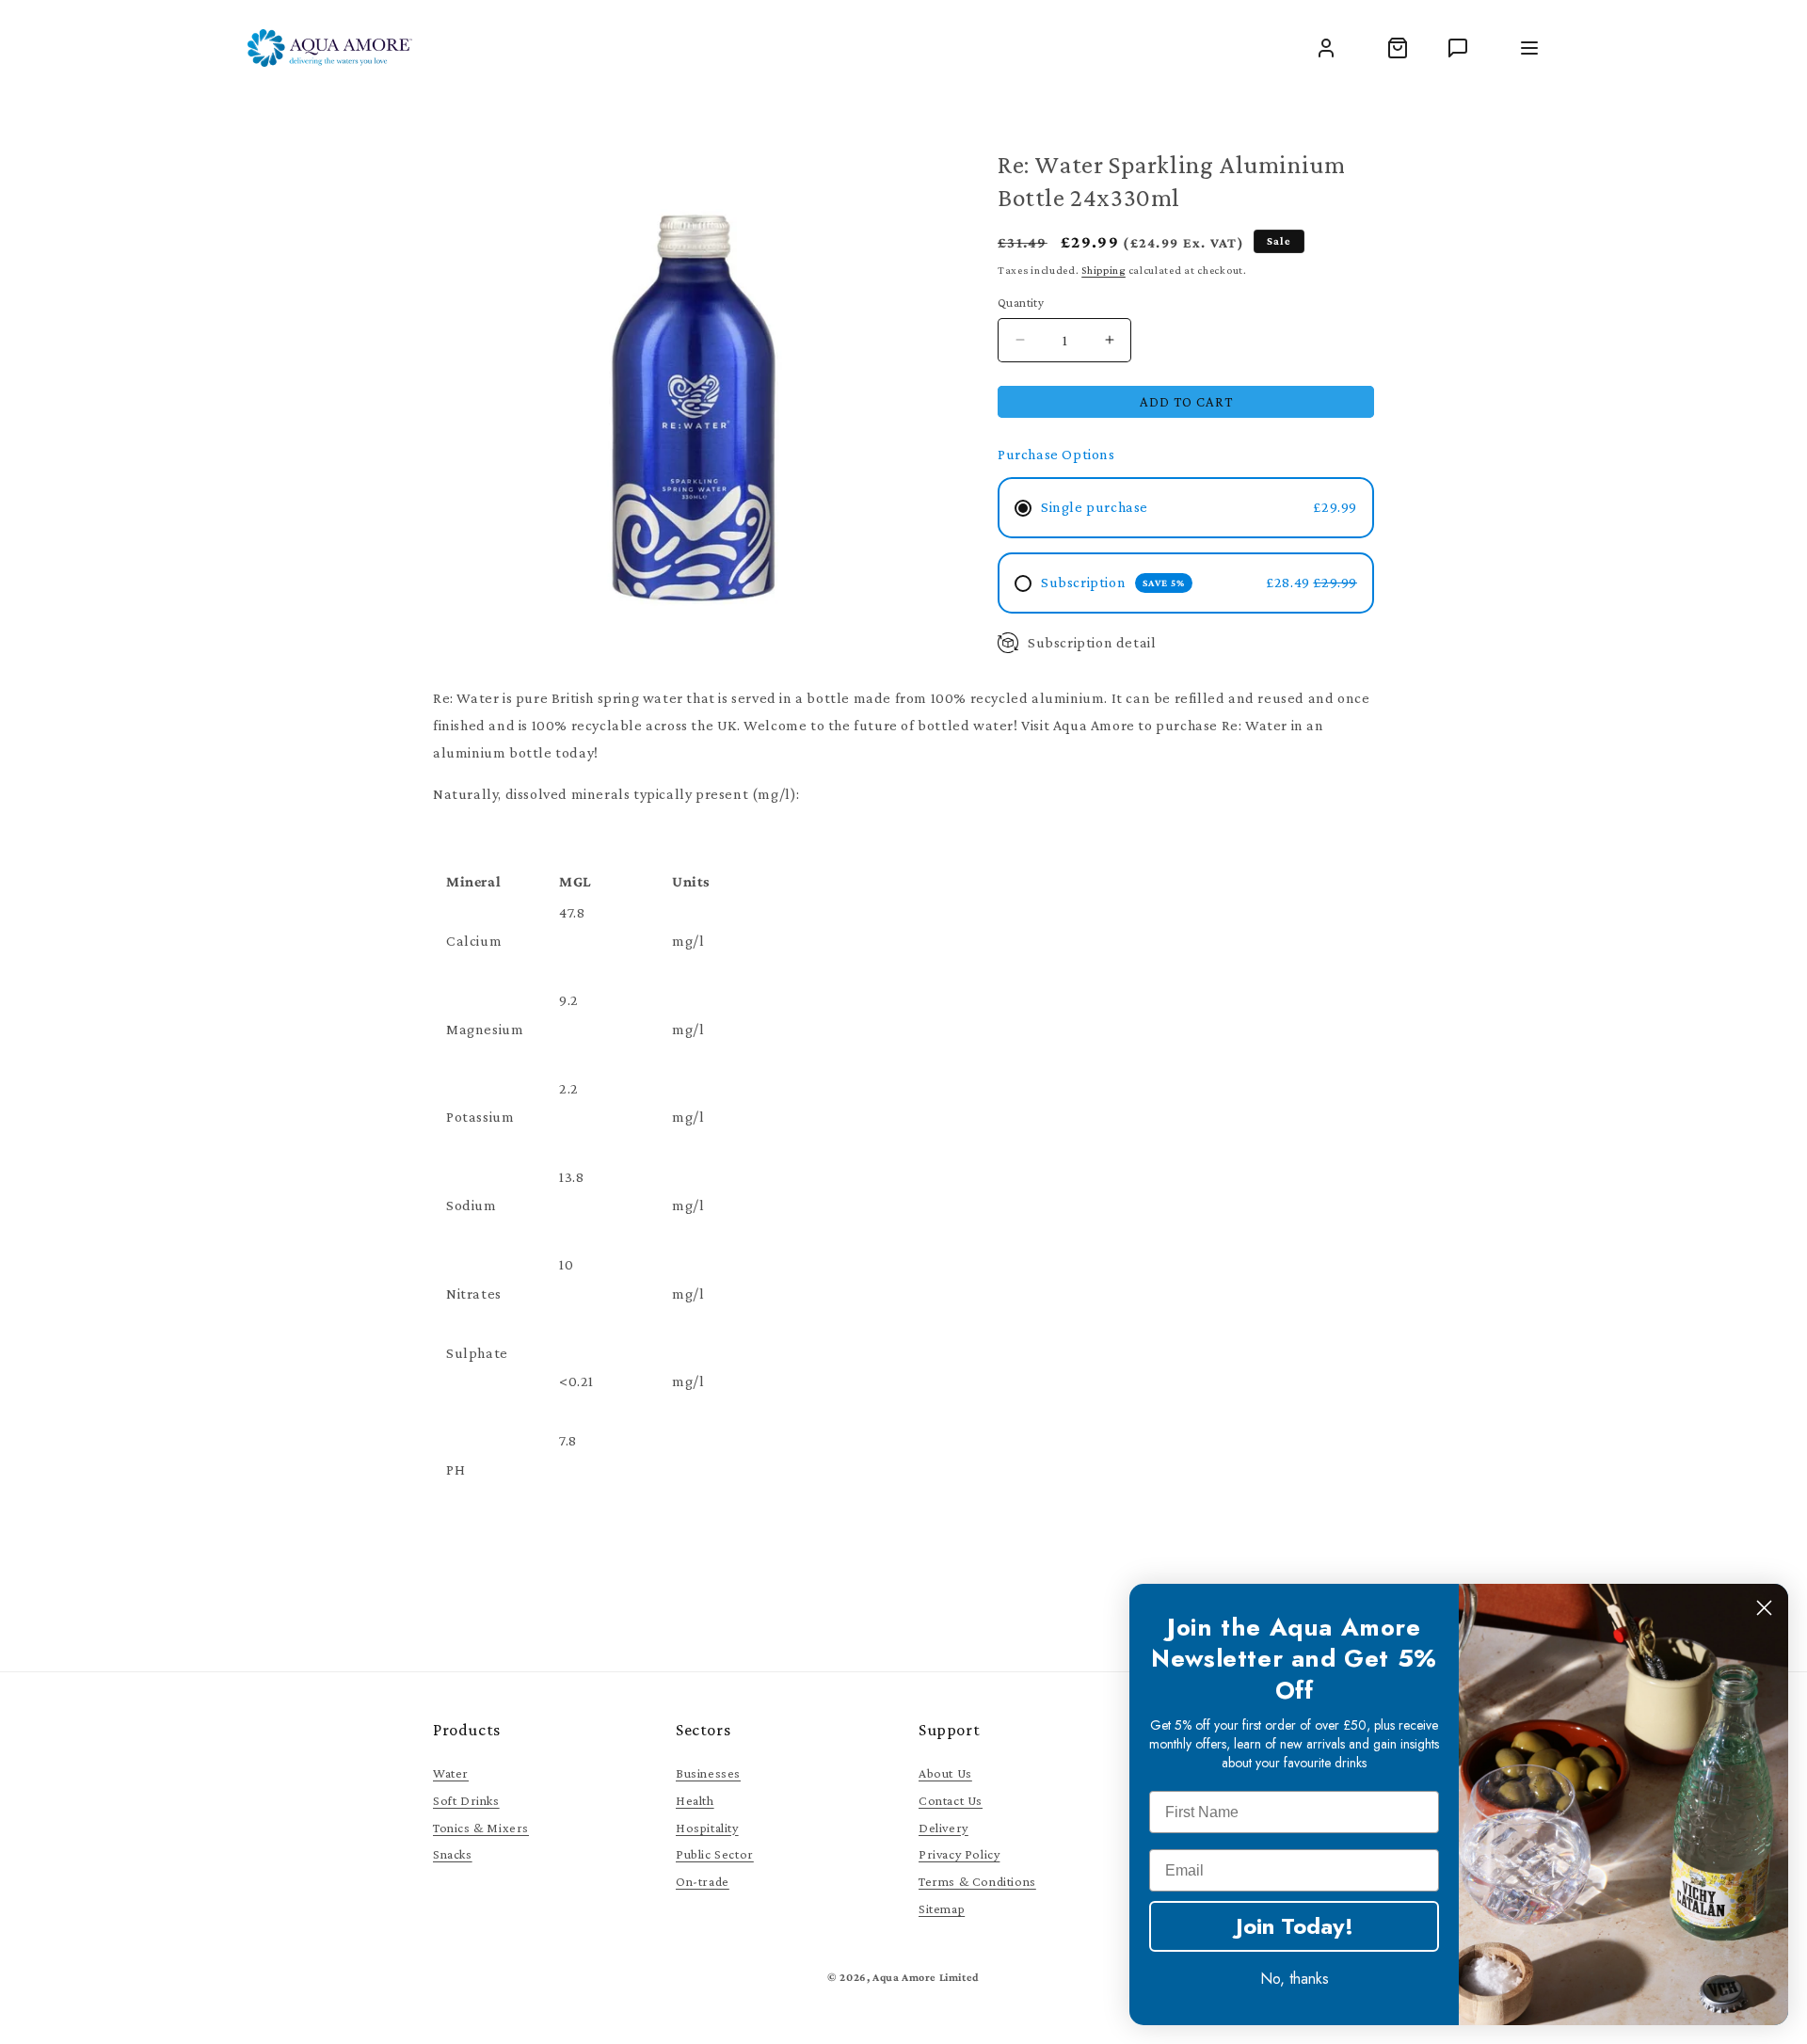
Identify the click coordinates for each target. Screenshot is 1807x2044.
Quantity (1021, 303)
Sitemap (942, 1908)
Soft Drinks (466, 1800)
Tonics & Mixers (481, 1828)
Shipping (1103, 270)
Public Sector (715, 1854)
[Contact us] (1458, 48)
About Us (945, 1773)
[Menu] (1529, 48)
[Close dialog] (1764, 1608)
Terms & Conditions (977, 1881)
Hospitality (707, 1828)
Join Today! (1295, 1926)
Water (451, 1773)
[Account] (1326, 48)
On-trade (703, 1881)
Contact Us (951, 1800)
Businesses (708, 1773)
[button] (1398, 48)
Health (695, 1800)
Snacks (453, 1854)
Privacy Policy (959, 1854)
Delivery (943, 1828)
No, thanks (1295, 1979)
